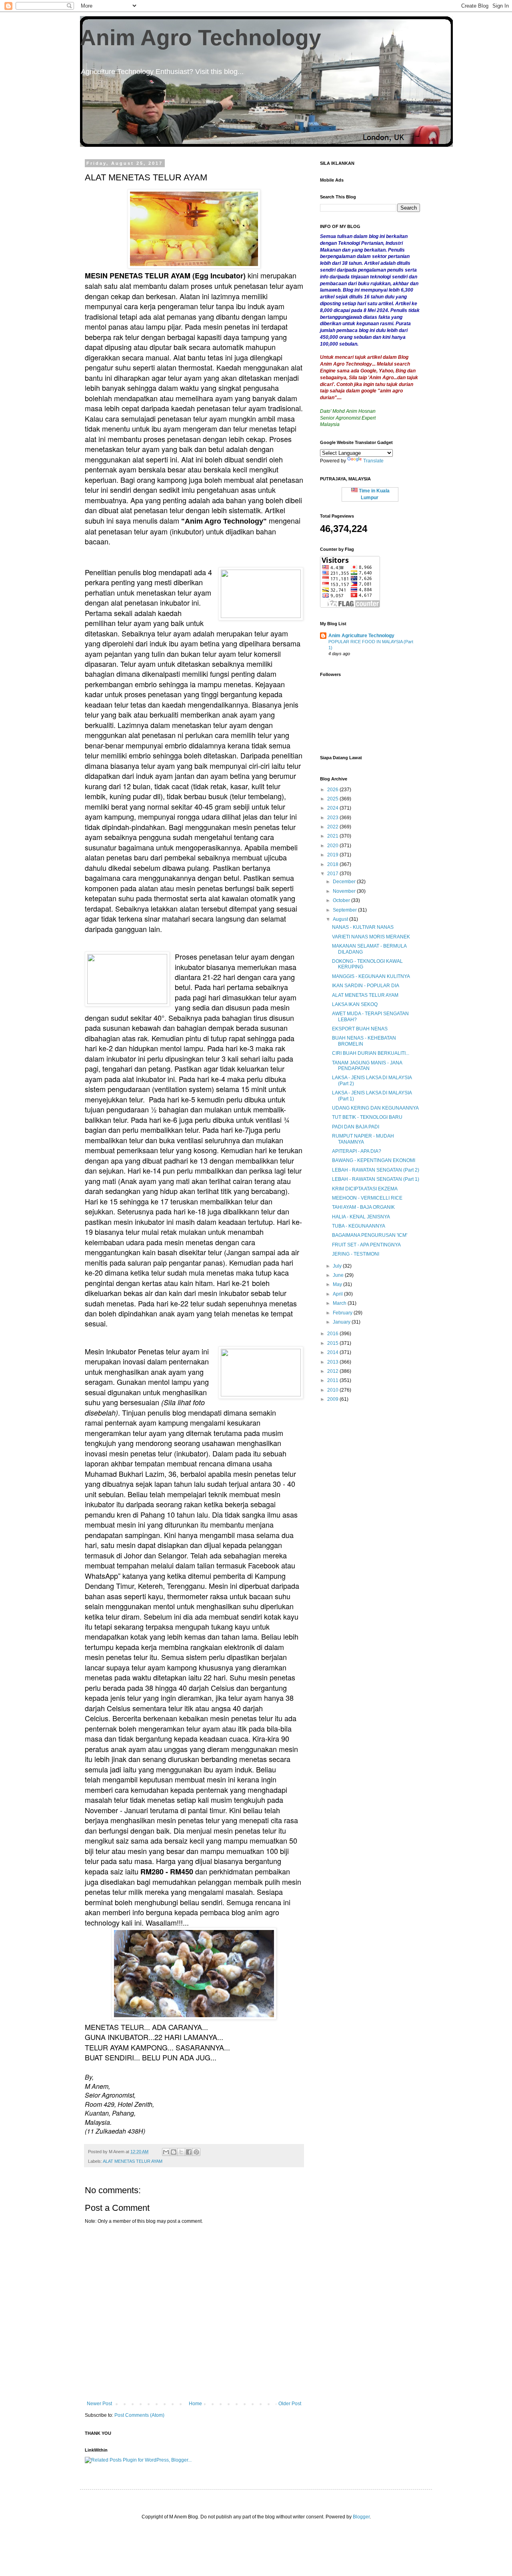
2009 (333, 1399)
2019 (333, 855)
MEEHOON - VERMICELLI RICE (367, 1198)
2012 (333, 1371)
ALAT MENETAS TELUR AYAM (133, 2161)
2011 (333, 1380)
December (345, 882)
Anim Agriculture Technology (361, 636)
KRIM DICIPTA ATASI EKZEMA (365, 1189)
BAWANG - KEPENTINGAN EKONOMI (374, 1160)
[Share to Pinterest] (196, 2152)
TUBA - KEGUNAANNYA (359, 1226)
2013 (333, 1362)
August (341, 919)
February (343, 1313)
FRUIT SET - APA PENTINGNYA (366, 1245)
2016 (333, 1334)
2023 (333, 818)
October (342, 900)
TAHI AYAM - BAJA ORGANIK (363, 1207)
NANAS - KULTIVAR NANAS (363, 927)
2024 (333, 808)
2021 (333, 836)
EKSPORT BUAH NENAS (360, 1029)
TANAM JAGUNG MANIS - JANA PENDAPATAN (367, 1066)
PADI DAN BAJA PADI (356, 1127)
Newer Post (99, 2404)
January (342, 1322)
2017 (333, 874)
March (340, 1303)
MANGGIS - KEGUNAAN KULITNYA (371, 976)
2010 (333, 1390)
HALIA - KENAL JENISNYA (361, 1217)
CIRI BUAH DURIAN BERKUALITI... (371, 1053)
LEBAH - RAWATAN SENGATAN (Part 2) (376, 1170)
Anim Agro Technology (201, 38)
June (339, 1275)
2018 (333, 864)
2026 (333, 790)
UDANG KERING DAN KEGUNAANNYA (375, 1108)
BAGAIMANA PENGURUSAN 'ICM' (370, 1235)
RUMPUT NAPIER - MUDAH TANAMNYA (363, 1139)
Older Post (290, 2404)
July (338, 1266)
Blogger (361, 2517)
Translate (373, 461)
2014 (333, 1352)
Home (195, 2404)
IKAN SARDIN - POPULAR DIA (366, 986)
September (345, 910)
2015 (333, 1343)
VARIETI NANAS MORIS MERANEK (371, 937)
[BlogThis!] (174, 2152)
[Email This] (166, 2152)
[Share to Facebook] (189, 2152)
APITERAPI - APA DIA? (357, 1151)
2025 (333, 799)
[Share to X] (181, 2152)
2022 (333, 827)
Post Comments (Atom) (139, 2415)
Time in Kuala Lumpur (374, 494)
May (338, 1284)
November (345, 891)
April (338, 1294)
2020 (333, 846)
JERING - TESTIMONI (356, 1254)
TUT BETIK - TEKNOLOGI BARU (367, 1117)
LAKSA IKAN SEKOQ (355, 1004)
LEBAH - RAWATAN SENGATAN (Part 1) (376, 1179)
